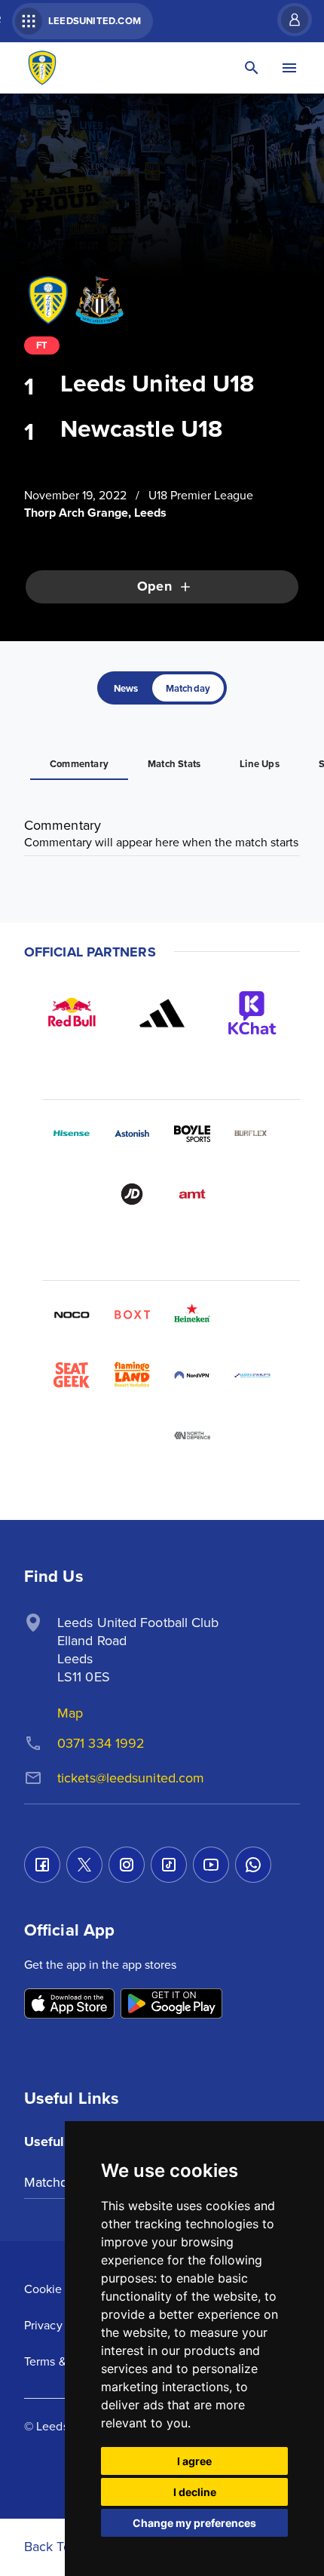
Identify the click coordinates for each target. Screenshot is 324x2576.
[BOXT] (132, 1315)
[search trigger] (252, 68)
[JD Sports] (132, 1194)
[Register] (287, 20)
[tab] (126, 688)
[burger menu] (289, 68)
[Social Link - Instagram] (127, 1865)
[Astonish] (132, 1134)
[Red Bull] (72, 1013)
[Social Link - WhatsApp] (253, 1865)
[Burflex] (252, 1134)
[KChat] (252, 1013)
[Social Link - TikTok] (169, 1865)
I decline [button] (195, 2492)
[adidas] (162, 1013)
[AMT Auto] (192, 1194)
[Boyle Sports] (192, 1134)
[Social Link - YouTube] (211, 1865)
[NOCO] (72, 1315)
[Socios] (252, 1315)
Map (70, 1713)
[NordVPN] (192, 1375)
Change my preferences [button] (194, 2523)
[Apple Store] (69, 2005)
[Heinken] (192, 1315)
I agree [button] (194, 2461)
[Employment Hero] (132, 1435)
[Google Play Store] (171, 2005)
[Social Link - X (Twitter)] (84, 1865)
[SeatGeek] (72, 1375)
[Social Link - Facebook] (42, 1865)
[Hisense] (72, 1134)
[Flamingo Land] (132, 1375)
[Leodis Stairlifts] (252, 1375)
